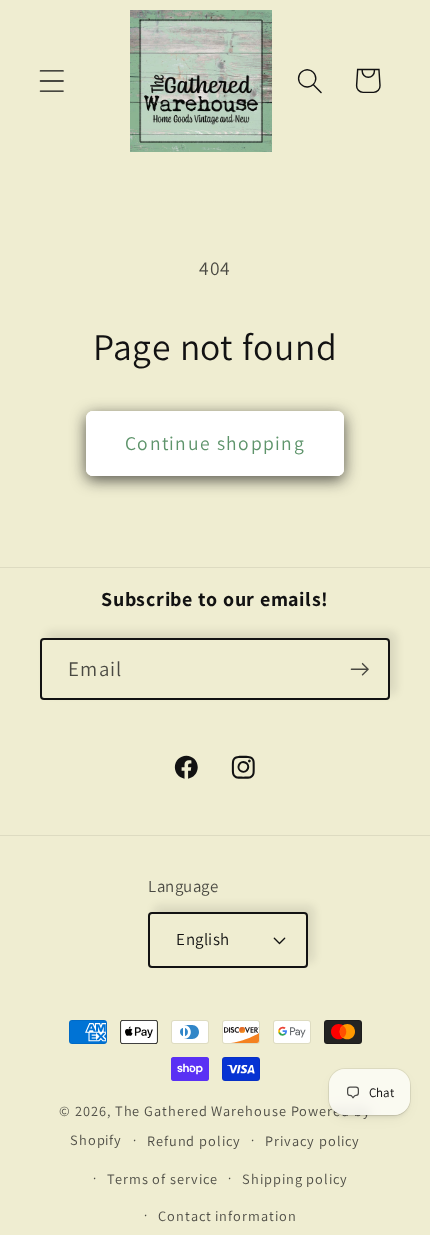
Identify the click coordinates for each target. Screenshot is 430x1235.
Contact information (227, 1215)
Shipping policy (295, 1178)
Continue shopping (215, 443)
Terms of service (162, 1178)
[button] (51, 80)
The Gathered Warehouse (201, 1110)
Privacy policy (312, 1140)
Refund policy (194, 1140)
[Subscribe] (359, 669)
